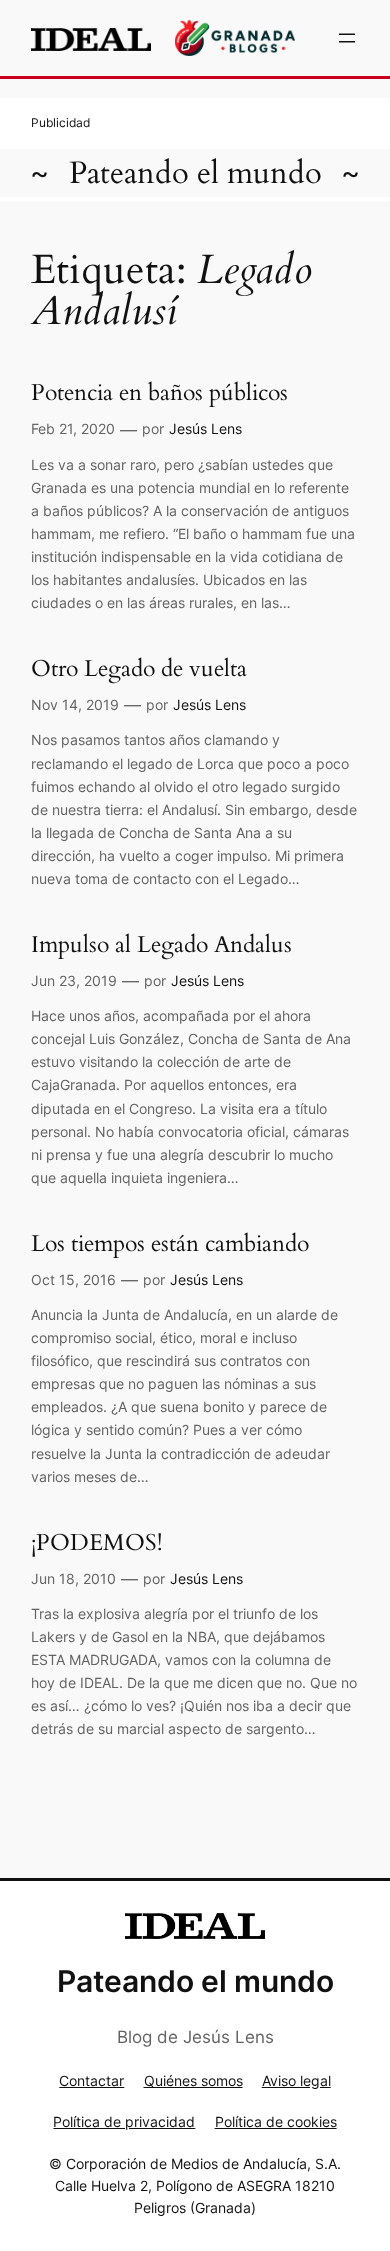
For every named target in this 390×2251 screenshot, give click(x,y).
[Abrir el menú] (347, 38)
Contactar (91, 2080)
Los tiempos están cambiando (170, 1243)
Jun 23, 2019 (74, 980)
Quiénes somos (193, 2080)
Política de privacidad (124, 2121)
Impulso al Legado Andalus (161, 944)
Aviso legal (296, 2080)
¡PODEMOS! (96, 1542)
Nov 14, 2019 (75, 704)
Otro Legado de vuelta (139, 668)
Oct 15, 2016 (73, 1279)
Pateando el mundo (195, 173)
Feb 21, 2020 (73, 428)
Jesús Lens (205, 428)
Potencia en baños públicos (159, 392)
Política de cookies (276, 2121)
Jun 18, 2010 (73, 1578)
